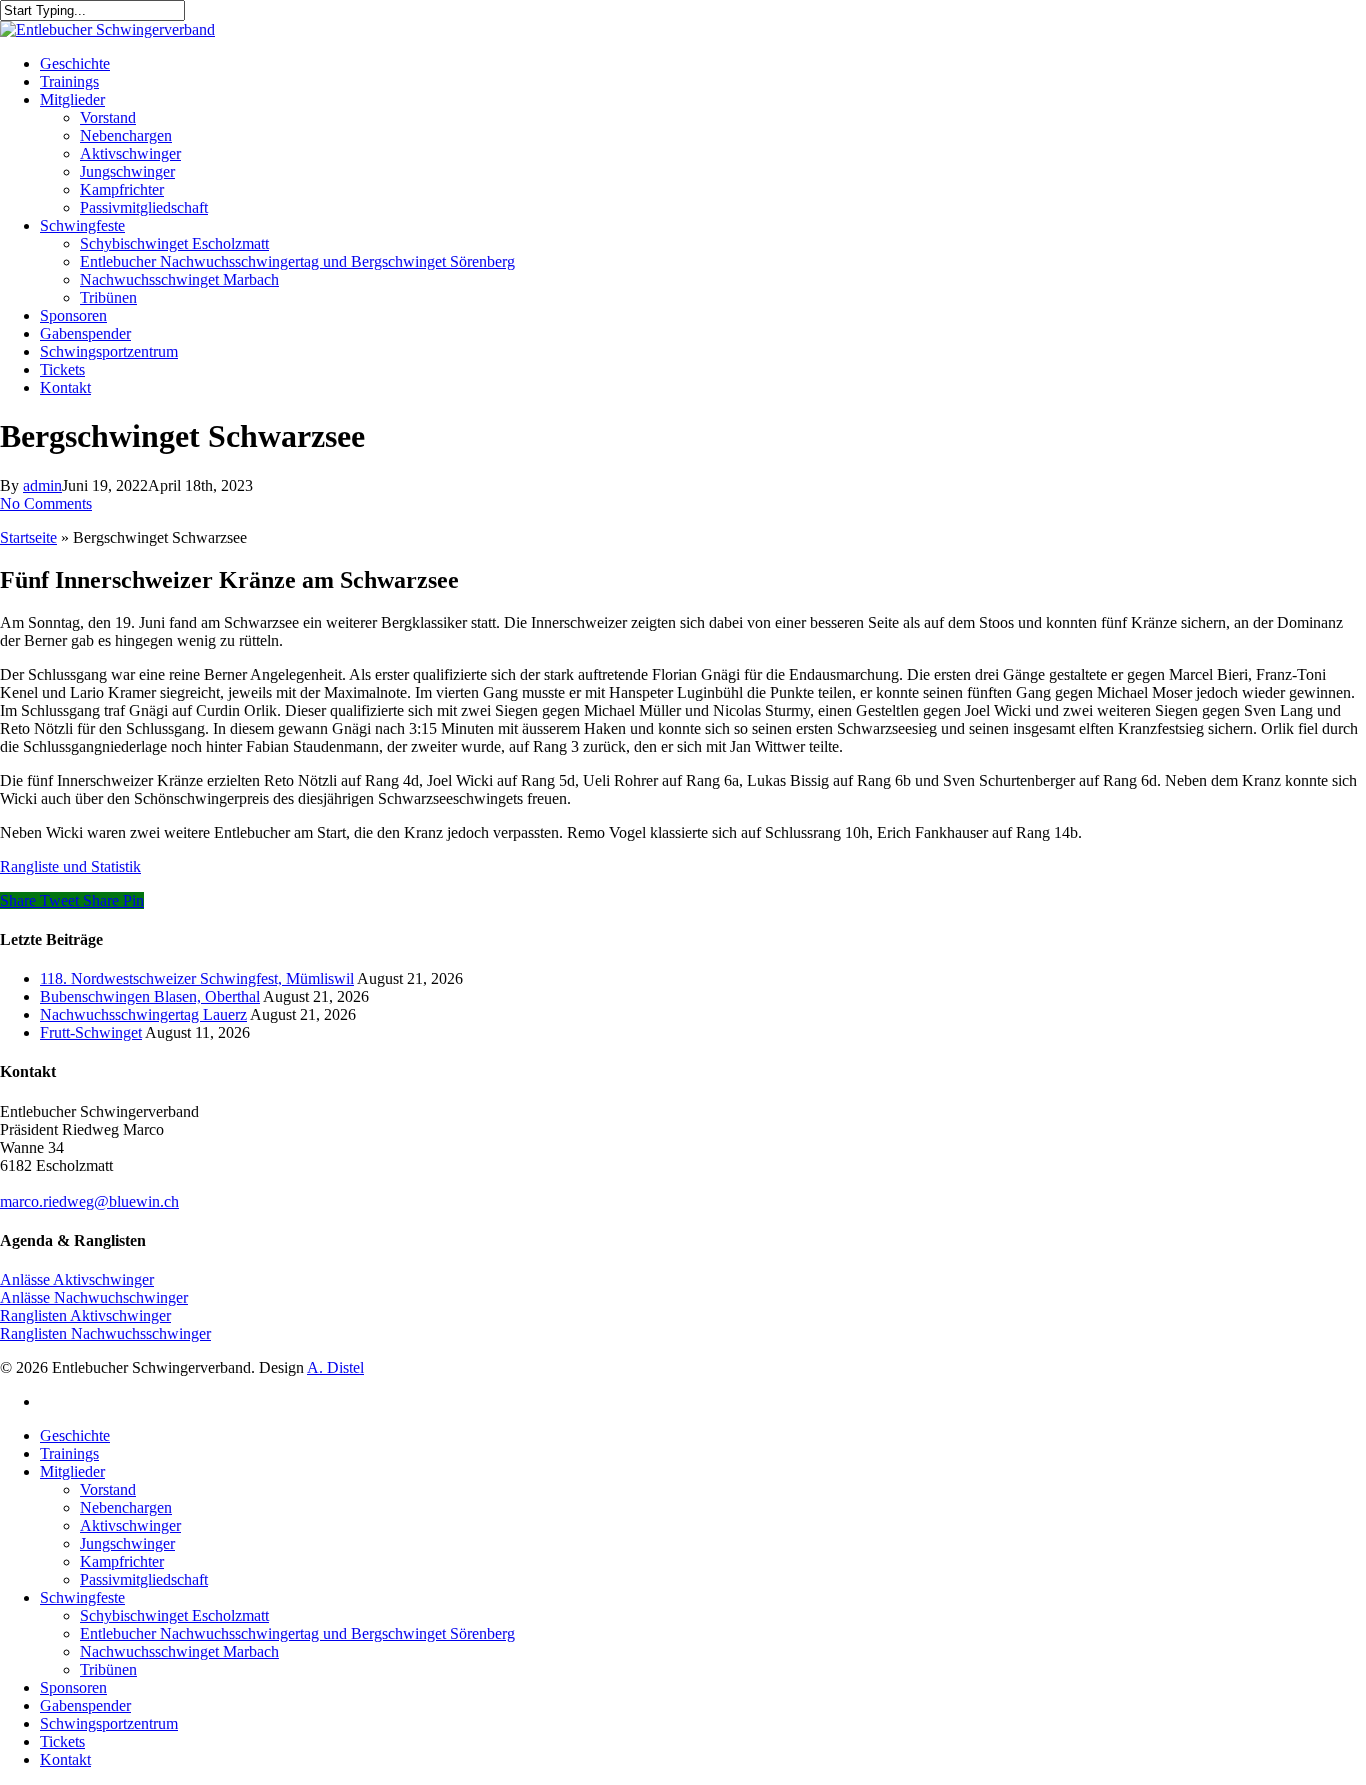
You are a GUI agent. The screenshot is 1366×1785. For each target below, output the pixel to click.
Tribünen (108, 1669)
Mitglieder (72, 1471)
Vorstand (108, 1489)
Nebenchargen (126, 1507)
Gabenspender (85, 1705)
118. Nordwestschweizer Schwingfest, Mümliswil (197, 978)
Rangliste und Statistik (70, 866)
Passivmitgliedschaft (144, 1579)
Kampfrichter (122, 1561)
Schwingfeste (82, 1597)
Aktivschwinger (130, 1525)
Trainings (69, 1453)
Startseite (28, 537)
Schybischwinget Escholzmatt (174, 1615)
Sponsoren (73, 1687)
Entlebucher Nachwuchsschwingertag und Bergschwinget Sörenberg (297, 1633)
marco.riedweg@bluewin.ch (89, 1201)
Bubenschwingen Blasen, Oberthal (150, 996)
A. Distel (335, 1367)
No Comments (46, 503)
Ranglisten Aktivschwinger (85, 1315)
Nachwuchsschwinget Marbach (179, 1651)
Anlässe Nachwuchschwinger (94, 1297)
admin (42, 485)
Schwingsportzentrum (109, 1723)
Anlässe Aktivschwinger (77, 1279)
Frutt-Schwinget (91, 1032)
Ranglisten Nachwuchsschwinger (105, 1333)
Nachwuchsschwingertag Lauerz (143, 1014)
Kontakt (65, 1759)
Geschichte (75, 1435)
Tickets (62, 1741)
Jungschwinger (127, 1543)
